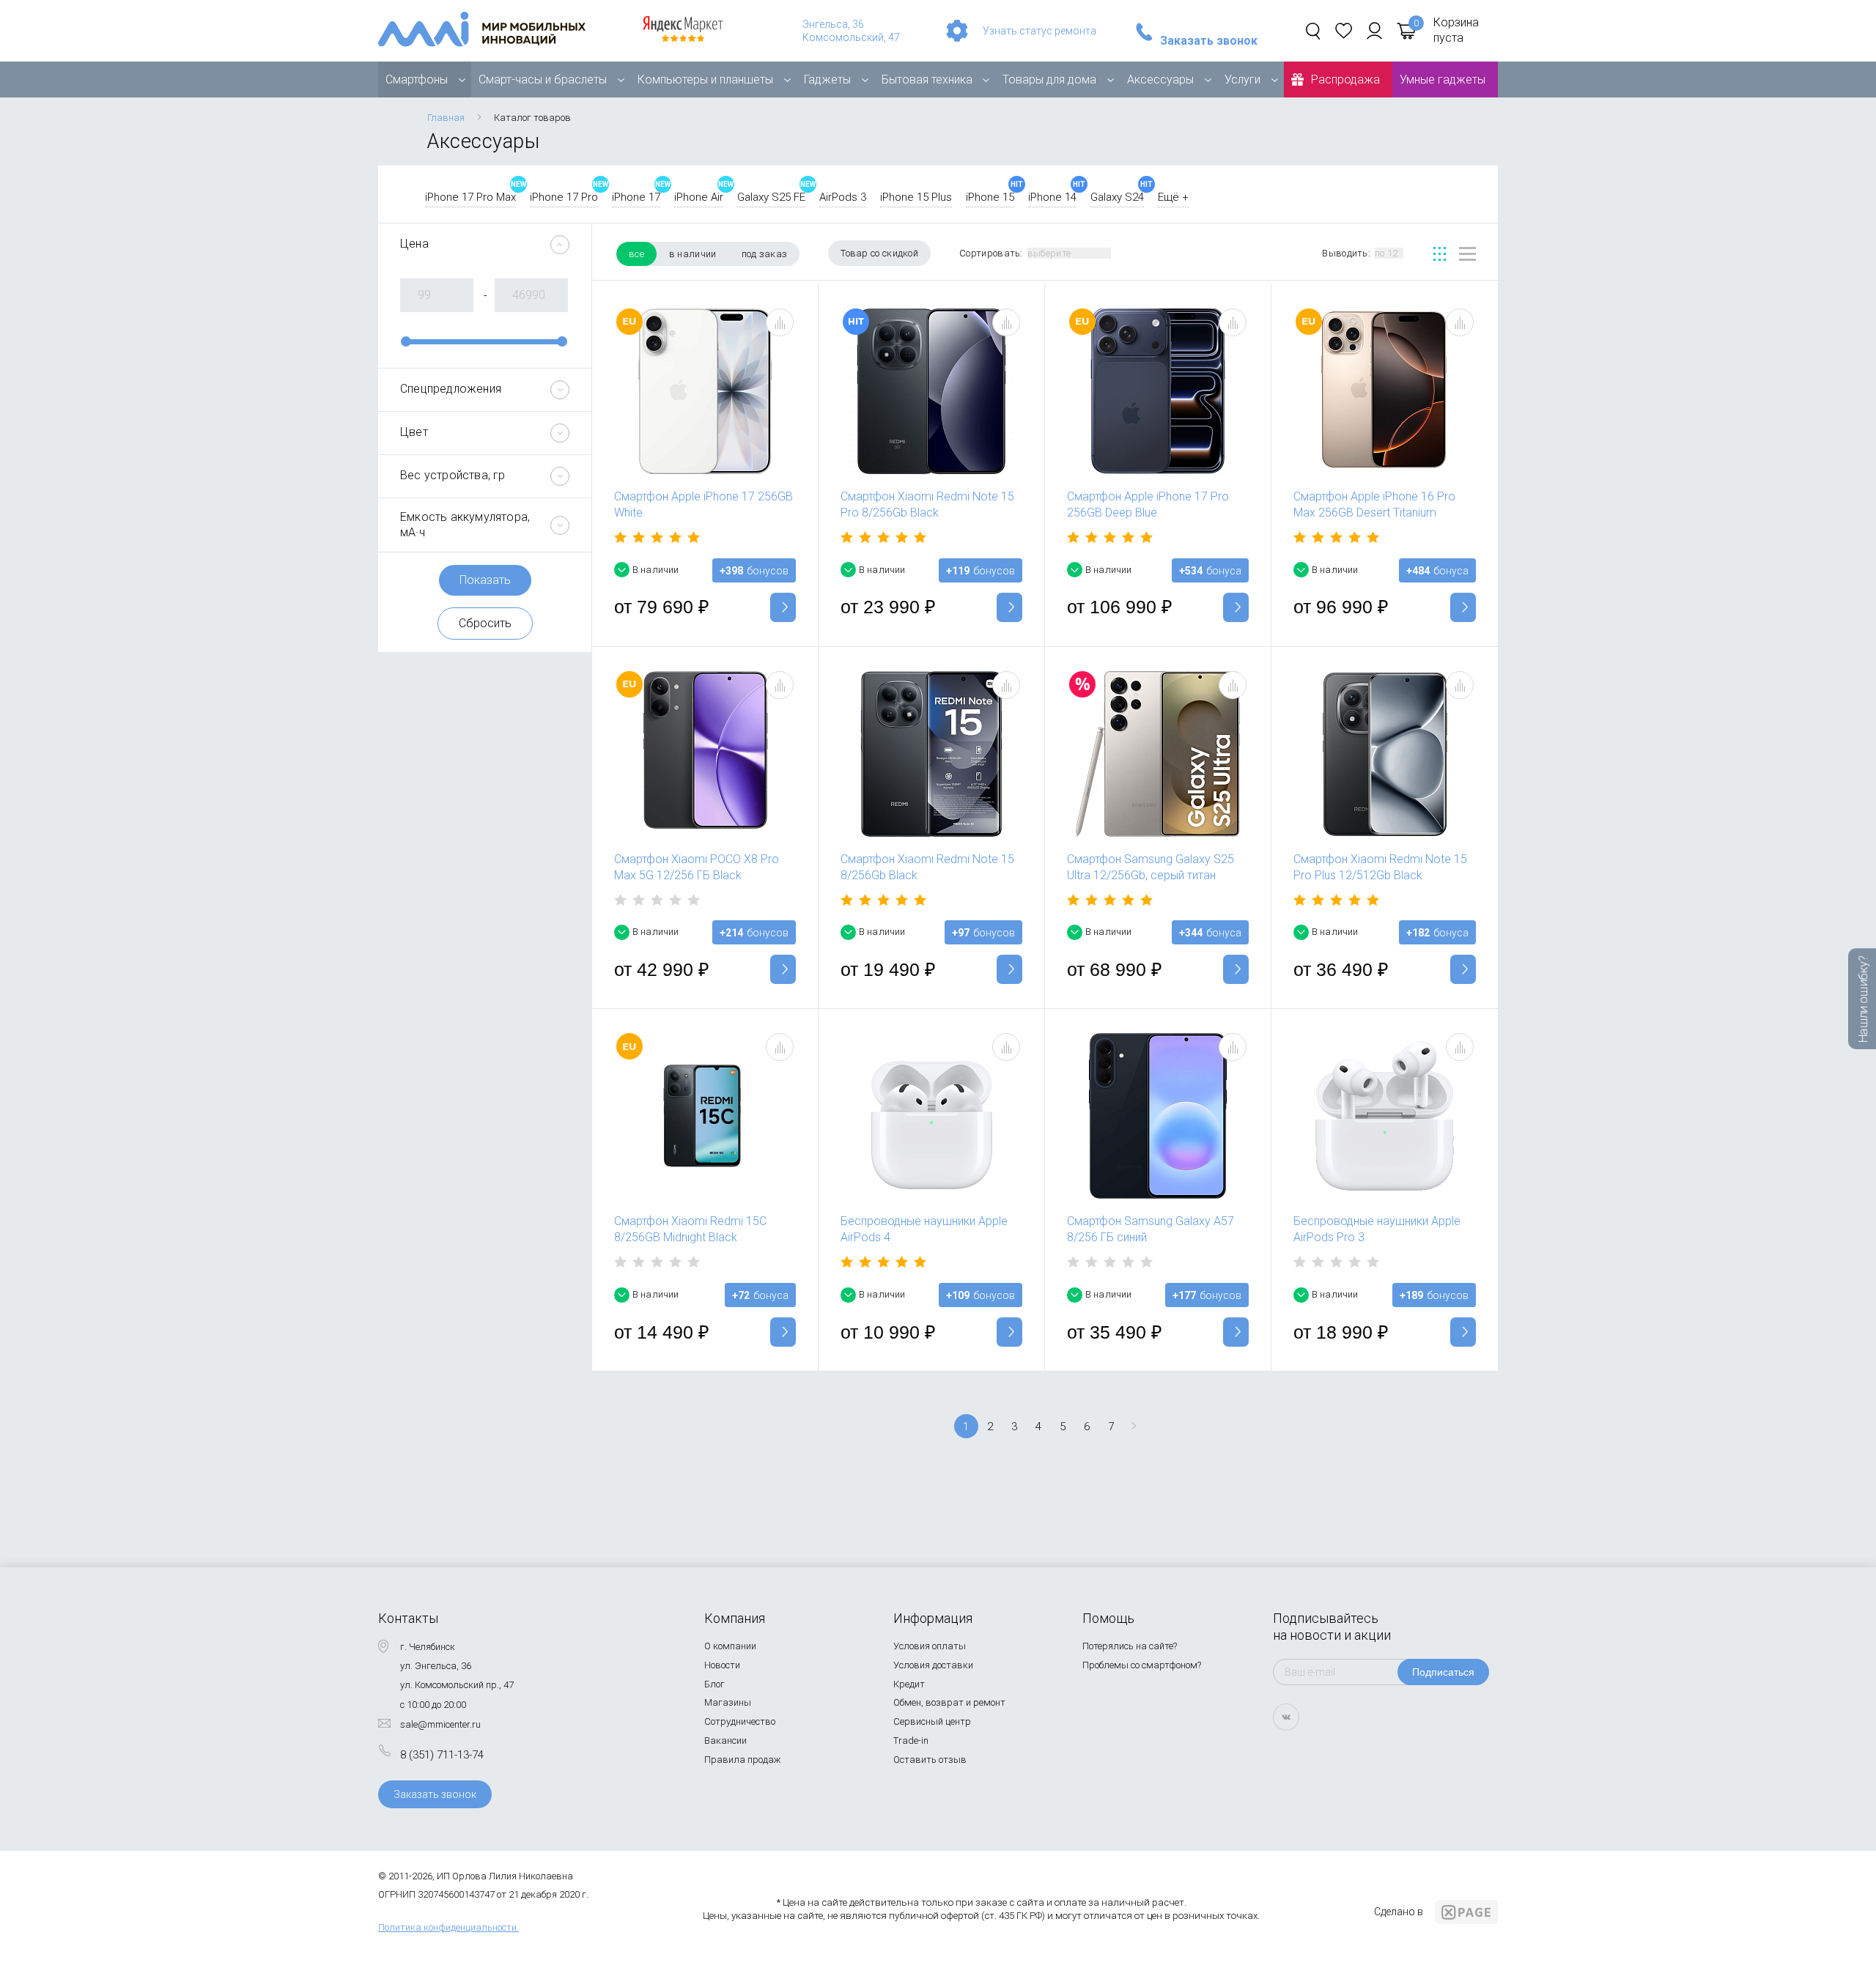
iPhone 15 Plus (916, 197)
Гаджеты (827, 79)
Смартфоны (417, 79)
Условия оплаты (930, 1646)
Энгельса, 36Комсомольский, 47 (851, 31)
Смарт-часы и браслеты (543, 79)
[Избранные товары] (1344, 31)
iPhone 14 (1052, 197)
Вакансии (725, 1741)
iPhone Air (699, 197)
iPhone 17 (636, 197)
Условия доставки (933, 1665)
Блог (714, 1684)
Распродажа (1345, 79)
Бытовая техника (927, 79)
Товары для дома (1049, 79)
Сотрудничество (740, 1721)
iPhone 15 (990, 197)
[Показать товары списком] (1467, 254)
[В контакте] (1286, 1717)
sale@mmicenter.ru (440, 1724)
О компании (730, 1646)
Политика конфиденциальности (447, 1927)
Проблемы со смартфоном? (1142, 1665)
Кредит (909, 1684)
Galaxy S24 (1117, 197)
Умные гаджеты (1443, 79)
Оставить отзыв (930, 1760)
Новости (722, 1665)
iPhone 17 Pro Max (470, 197)
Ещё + (1173, 197)
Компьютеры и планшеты (705, 79)
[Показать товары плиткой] (1440, 254)
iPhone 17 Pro (564, 197)
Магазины (728, 1702)
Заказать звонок (1209, 41)
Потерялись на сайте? (1130, 1646)
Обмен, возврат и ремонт (949, 1702)
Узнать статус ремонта (1039, 31)
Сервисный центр (932, 1721)
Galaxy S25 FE (771, 197)
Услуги (1242, 79)
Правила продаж (743, 1760)
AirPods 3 (843, 197)
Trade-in (911, 1741)
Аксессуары (1160, 79)
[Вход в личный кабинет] (1374, 31)
